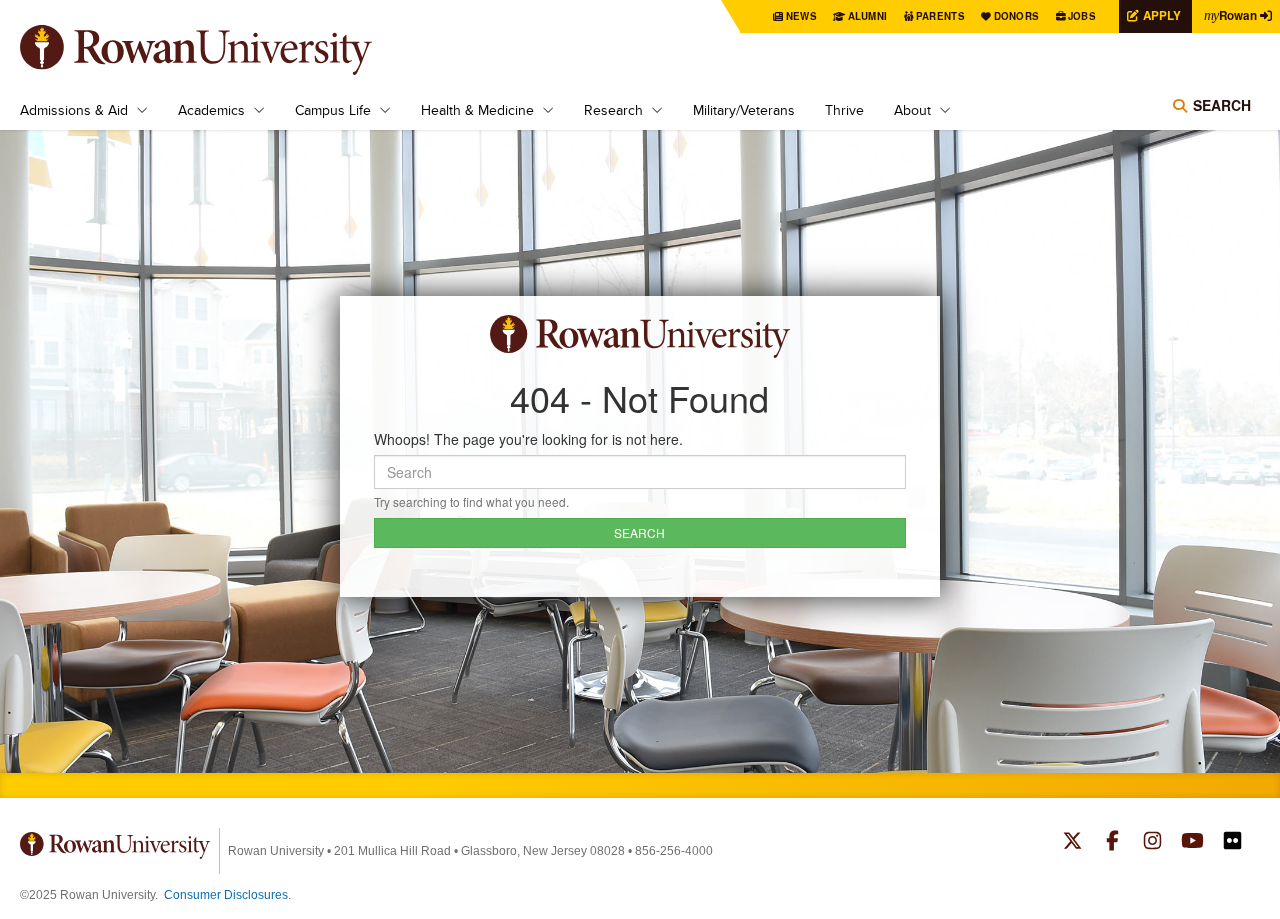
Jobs (1082, 16)
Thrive (844, 110)
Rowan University (225, 50)
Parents (940, 16)
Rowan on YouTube (1192, 843)
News (801, 16)
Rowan (1230, 15)
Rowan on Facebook (1112, 843)
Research (613, 110)
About (912, 110)
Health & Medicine (477, 110)
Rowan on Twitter (1072, 843)
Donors (1017, 16)
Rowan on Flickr (1232, 843)
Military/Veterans (744, 110)
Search (1222, 105)
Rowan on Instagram (1152, 843)
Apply (1162, 15)
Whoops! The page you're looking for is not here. (528, 439)
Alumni (868, 16)
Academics (211, 110)
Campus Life (333, 110)
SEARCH (639, 532)
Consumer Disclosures (226, 895)
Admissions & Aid (74, 110)
